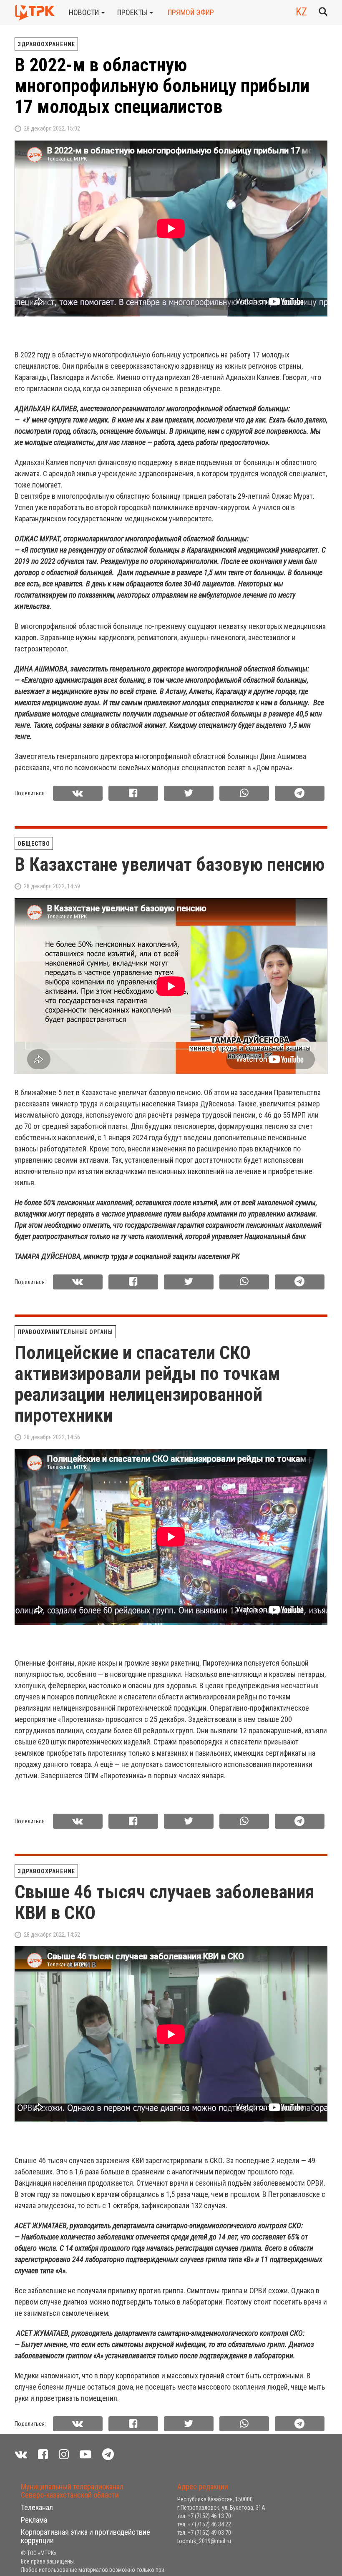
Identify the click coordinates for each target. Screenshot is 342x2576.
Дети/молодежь (92, 2474)
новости (85, 12)
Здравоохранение (46, 44)
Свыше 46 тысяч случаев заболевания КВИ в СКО (165, 1902)
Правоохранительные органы (65, 1332)
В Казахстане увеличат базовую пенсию (170, 865)
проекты (133, 12)
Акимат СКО (36, 2474)
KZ (301, 12)
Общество (34, 844)
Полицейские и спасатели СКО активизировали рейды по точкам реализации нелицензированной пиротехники (147, 1384)
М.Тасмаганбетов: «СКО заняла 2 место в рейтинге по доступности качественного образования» (168, 2516)
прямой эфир (191, 12)
